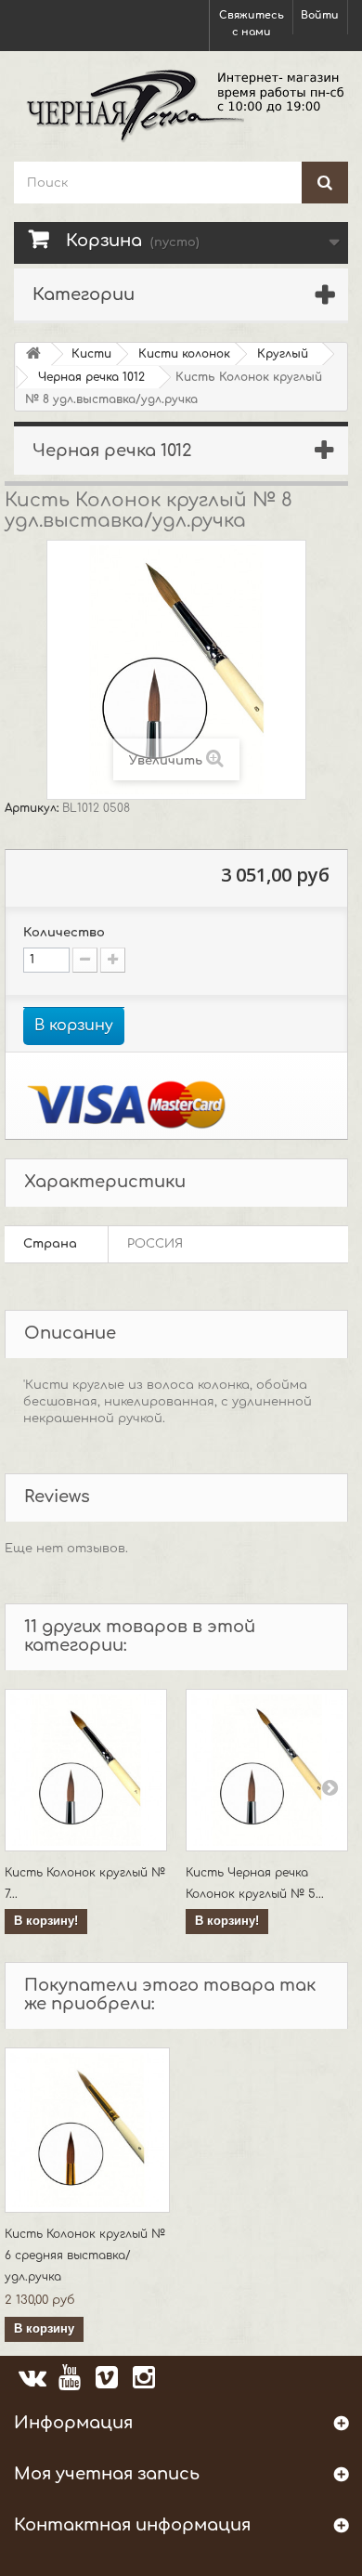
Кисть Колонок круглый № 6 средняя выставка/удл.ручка (85, 2256)
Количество (64, 933)
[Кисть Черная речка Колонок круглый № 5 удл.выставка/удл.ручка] (267, 1770)
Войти (320, 15)
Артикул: (33, 808)
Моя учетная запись (107, 2474)
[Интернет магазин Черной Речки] (181, 104)
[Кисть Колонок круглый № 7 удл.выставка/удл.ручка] (86, 1770)
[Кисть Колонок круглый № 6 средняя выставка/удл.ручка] (87, 2130)
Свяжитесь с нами (252, 24)
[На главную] (33, 354)
